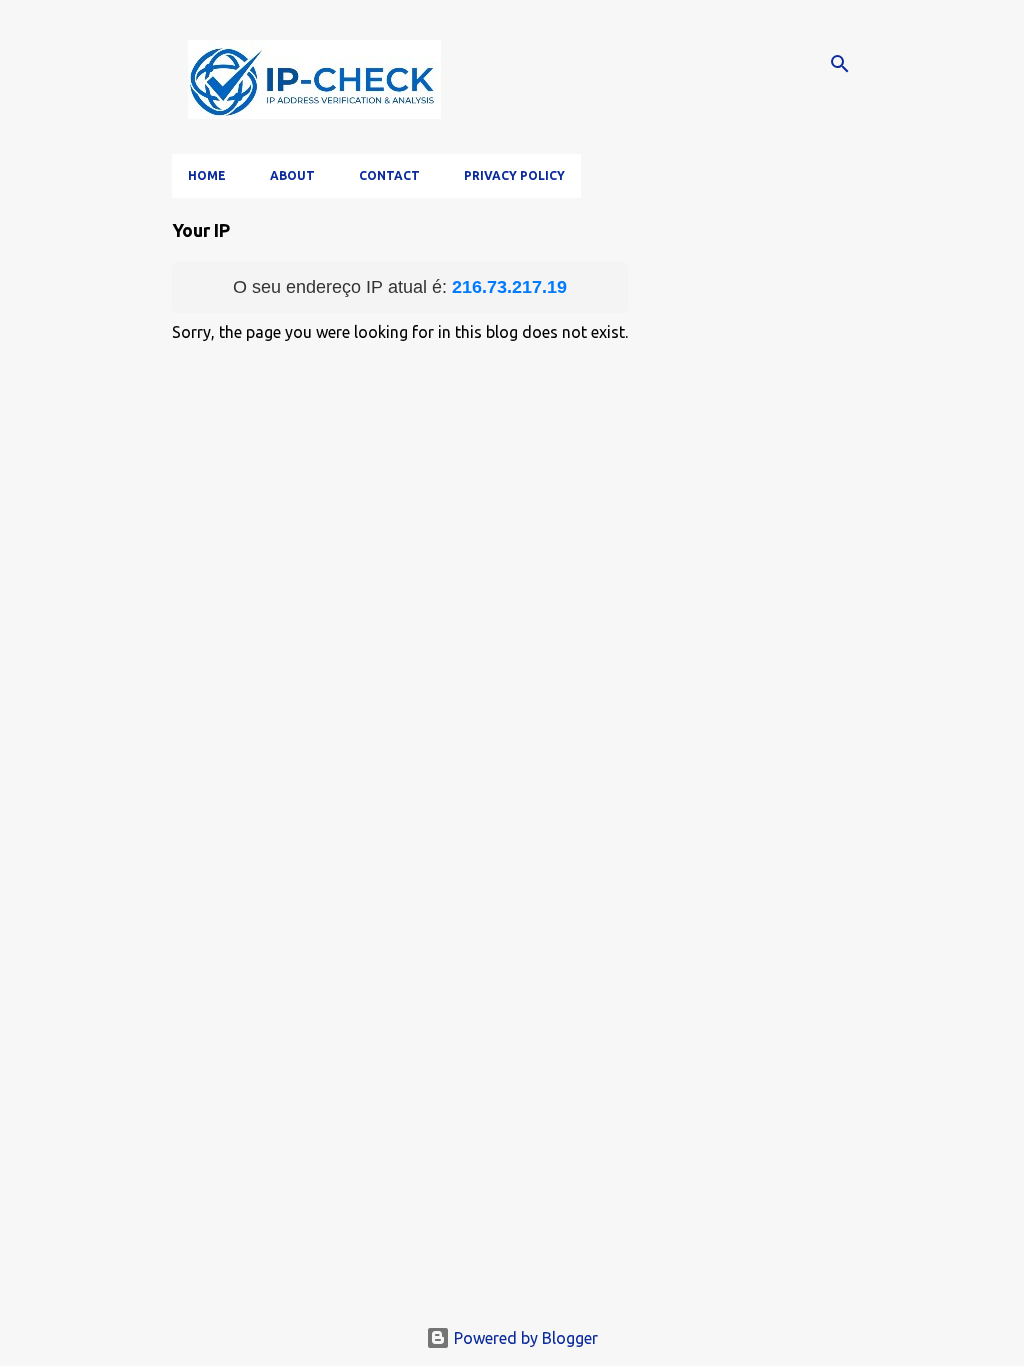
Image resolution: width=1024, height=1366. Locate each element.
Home (207, 175)
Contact (389, 175)
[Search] (840, 64)
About (292, 175)
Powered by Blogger (524, 1338)
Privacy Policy (514, 175)
